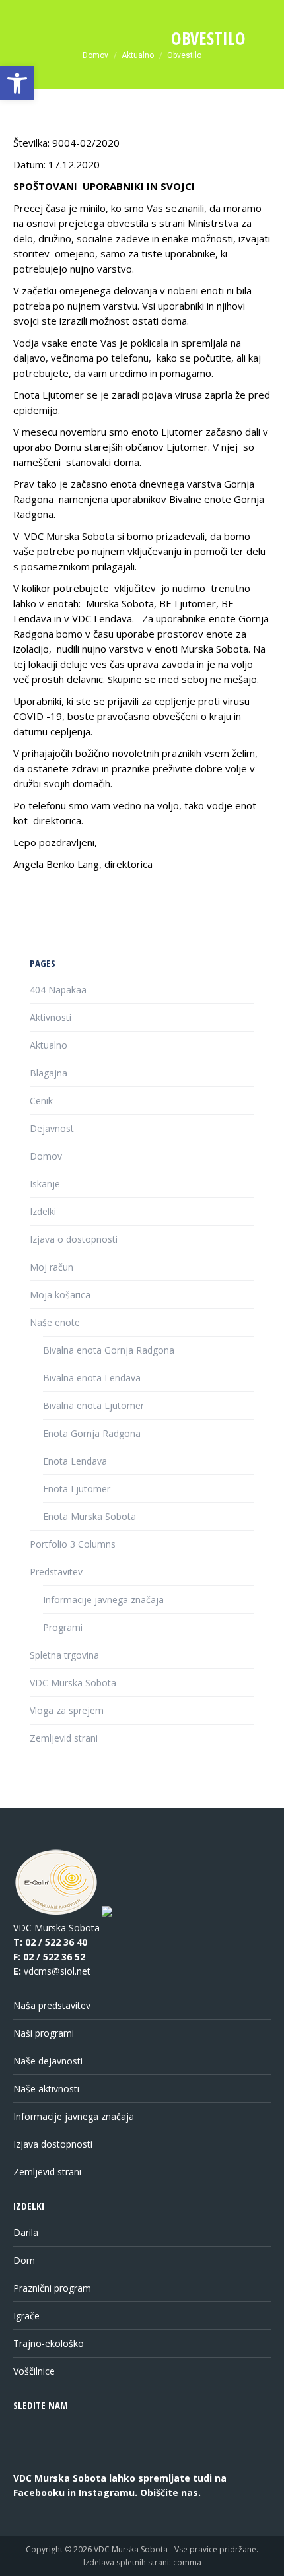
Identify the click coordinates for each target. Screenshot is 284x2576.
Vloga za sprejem (67, 1710)
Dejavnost (52, 1128)
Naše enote (55, 1322)
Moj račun (52, 1267)
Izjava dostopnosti (53, 2144)
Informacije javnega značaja (103, 1600)
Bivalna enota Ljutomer (93, 1405)
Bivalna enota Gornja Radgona (109, 1350)
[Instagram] (80, 2460)
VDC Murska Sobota (73, 1683)
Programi (63, 1627)
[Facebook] (31, 2460)
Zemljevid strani (64, 1738)
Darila (26, 2232)
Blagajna (49, 1073)
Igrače (26, 2316)
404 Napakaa (58, 990)
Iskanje (45, 1184)
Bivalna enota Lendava (92, 1378)
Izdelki (43, 1211)
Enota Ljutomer (77, 1489)
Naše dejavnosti (48, 2061)
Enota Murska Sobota (89, 1516)
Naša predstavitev (52, 2005)
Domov (46, 1156)
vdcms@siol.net (57, 1971)
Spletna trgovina (64, 1655)
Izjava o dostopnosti (74, 1239)
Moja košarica (60, 1295)
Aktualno (49, 1045)
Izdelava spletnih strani (126, 2562)
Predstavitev (56, 1572)
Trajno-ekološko (49, 2343)
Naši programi (44, 2033)
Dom (24, 2260)
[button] (17, 83)
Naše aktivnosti (46, 2089)
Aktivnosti (51, 1017)
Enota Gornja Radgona (92, 1433)
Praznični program (52, 2288)
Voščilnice (34, 2371)
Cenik (41, 1101)
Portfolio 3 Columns (73, 1544)
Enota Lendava (75, 1461)
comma (187, 2562)
